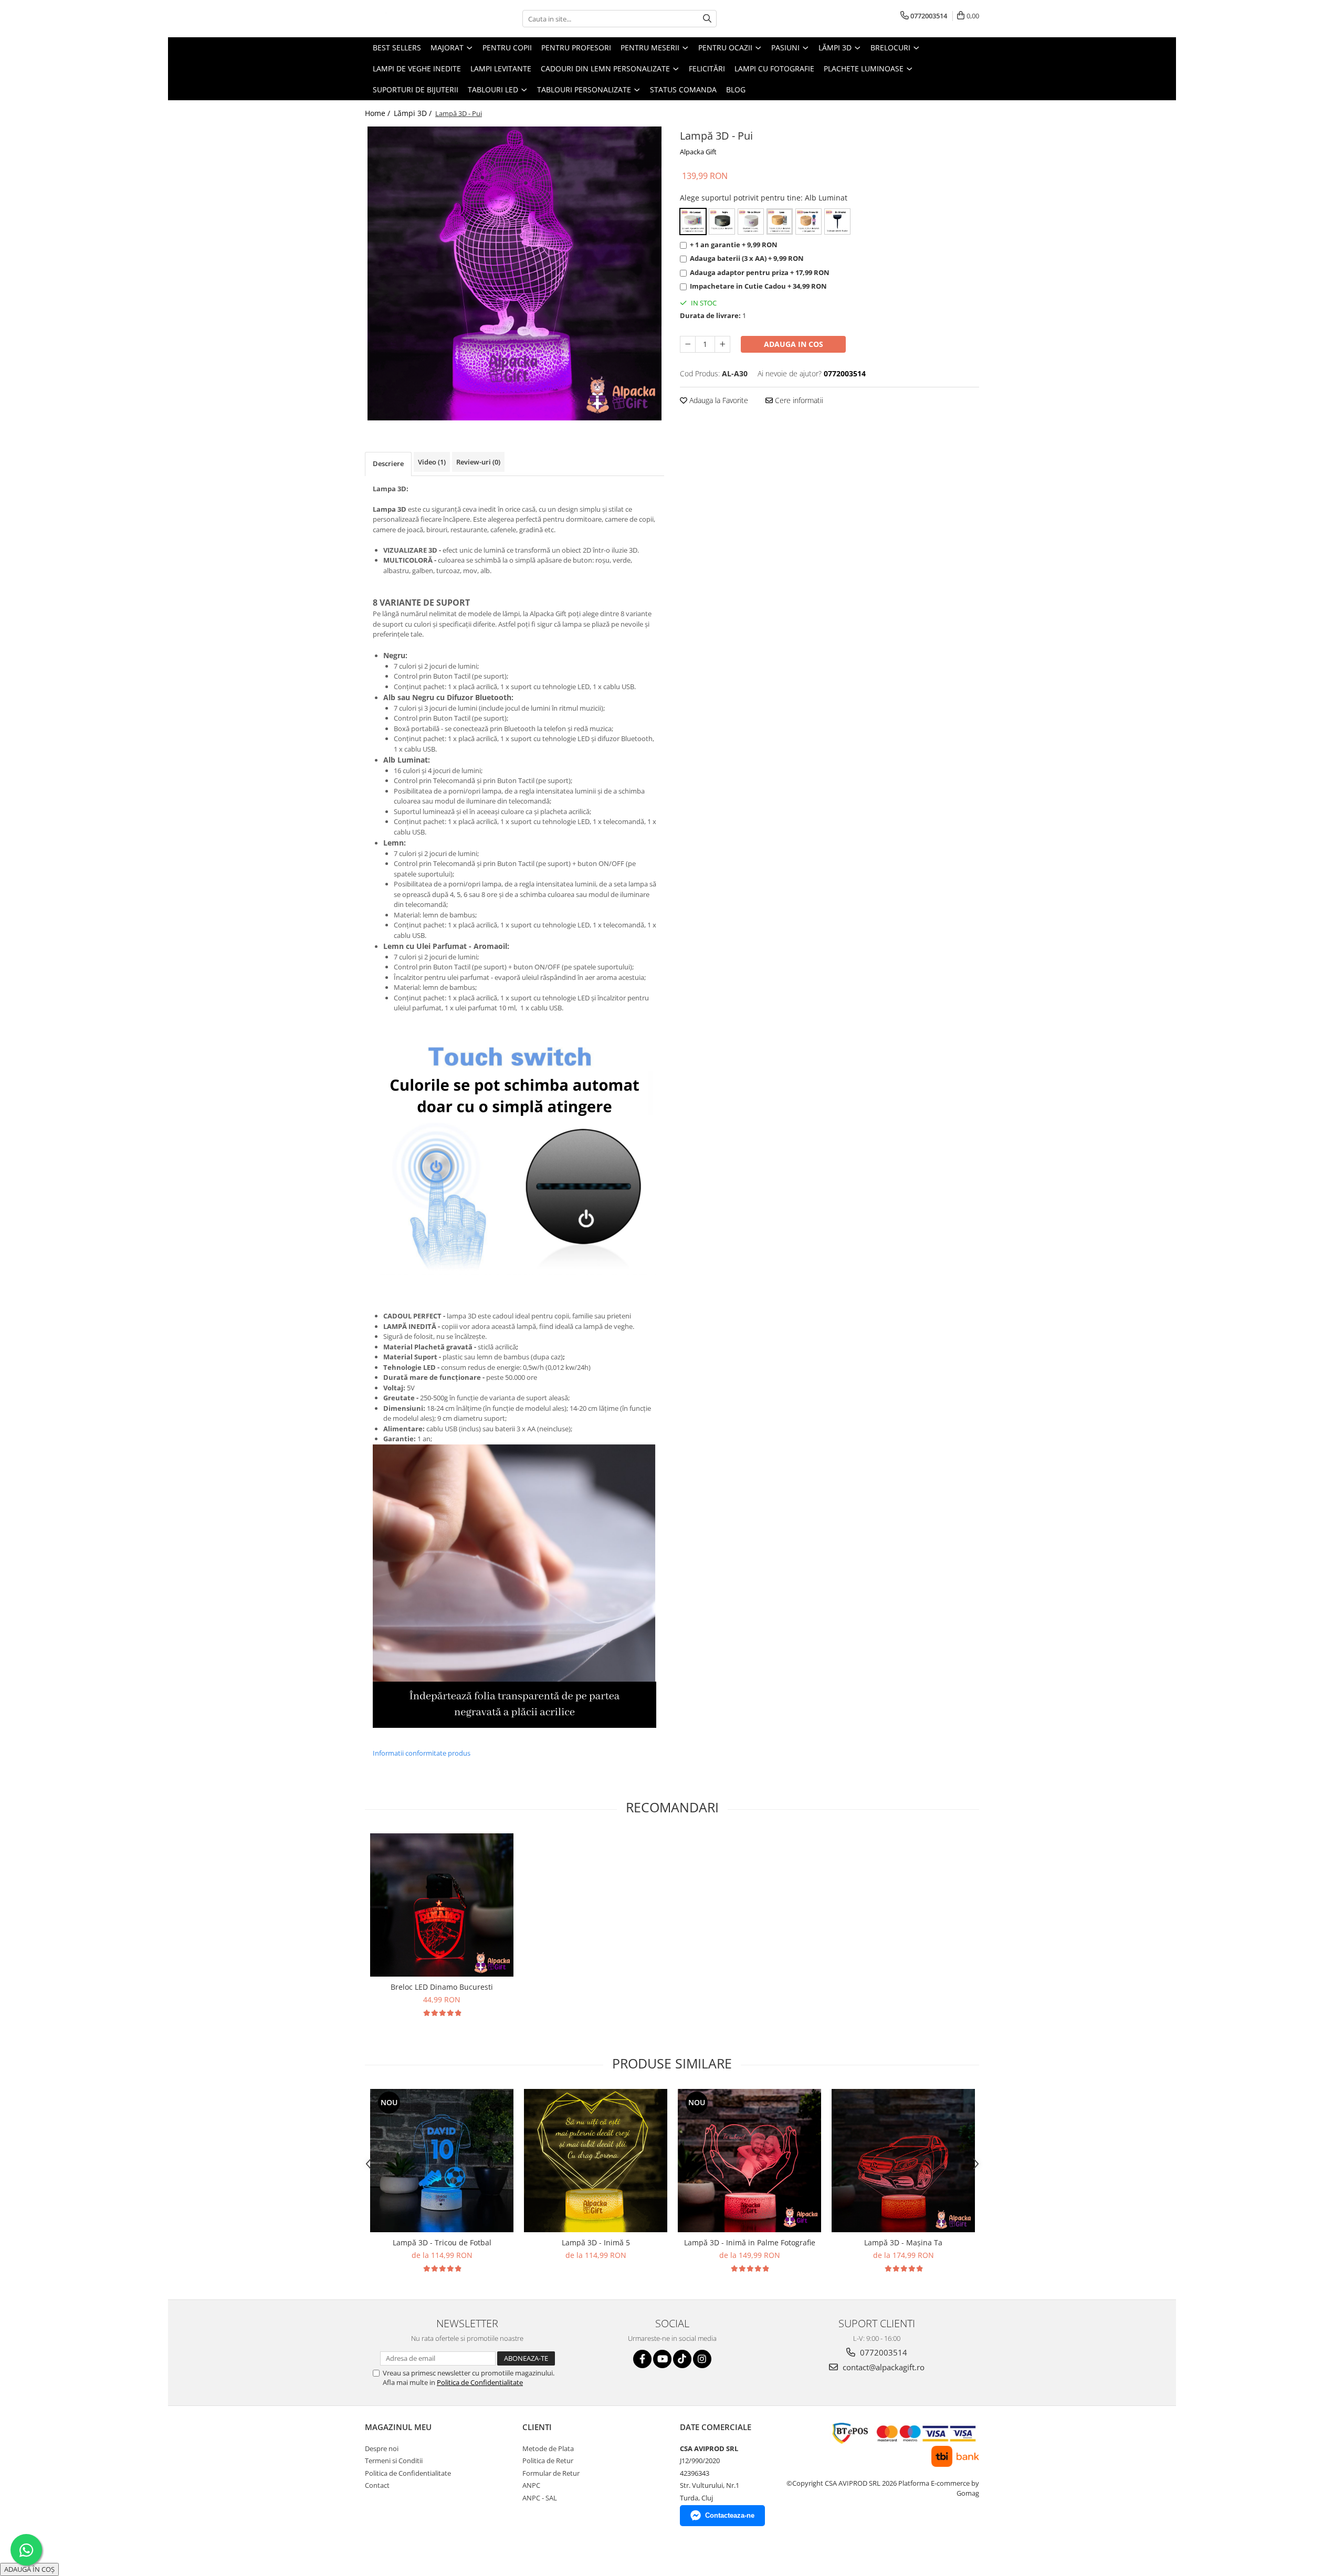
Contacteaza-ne (730, 2515)
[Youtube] (662, 2359)
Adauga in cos (794, 344)
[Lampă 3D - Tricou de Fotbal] (442, 2161)
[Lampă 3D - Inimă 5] (596, 2161)
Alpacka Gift (698, 152)
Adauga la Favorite (718, 400)
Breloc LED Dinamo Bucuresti (442, 1987)
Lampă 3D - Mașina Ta (903, 2242)
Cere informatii (798, 400)
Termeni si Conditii (394, 2461)
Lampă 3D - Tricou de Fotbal (442, 2242)
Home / (379, 113)
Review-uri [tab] (478, 462)
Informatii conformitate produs (422, 1753)
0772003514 (883, 2352)
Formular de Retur (551, 2473)
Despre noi (382, 2448)
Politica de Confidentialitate (480, 2382)
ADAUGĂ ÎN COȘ (29, 2569)
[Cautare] (707, 19)
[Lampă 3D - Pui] (514, 273)
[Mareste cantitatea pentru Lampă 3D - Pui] (722, 344)
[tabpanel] (514, 273)
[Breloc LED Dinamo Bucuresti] (442, 1905)
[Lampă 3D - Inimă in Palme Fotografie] (749, 2161)
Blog (736, 89)
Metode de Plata (548, 2448)
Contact (377, 2485)
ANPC (531, 2485)
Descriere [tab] (388, 463)
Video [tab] (432, 462)
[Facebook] (642, 2359)
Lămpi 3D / (414, 113)
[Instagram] (702, 2359)
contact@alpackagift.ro (883, 2367)
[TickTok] (682, 2359)
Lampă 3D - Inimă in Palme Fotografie (750, 2242)
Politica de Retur (548, 2461)
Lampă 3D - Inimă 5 (596, 2242)
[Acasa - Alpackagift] (417, 19)
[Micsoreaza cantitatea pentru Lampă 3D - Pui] (688, 344)
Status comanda (683, 89)
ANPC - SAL (540, 2498)
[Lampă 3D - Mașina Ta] (903, 2161)
